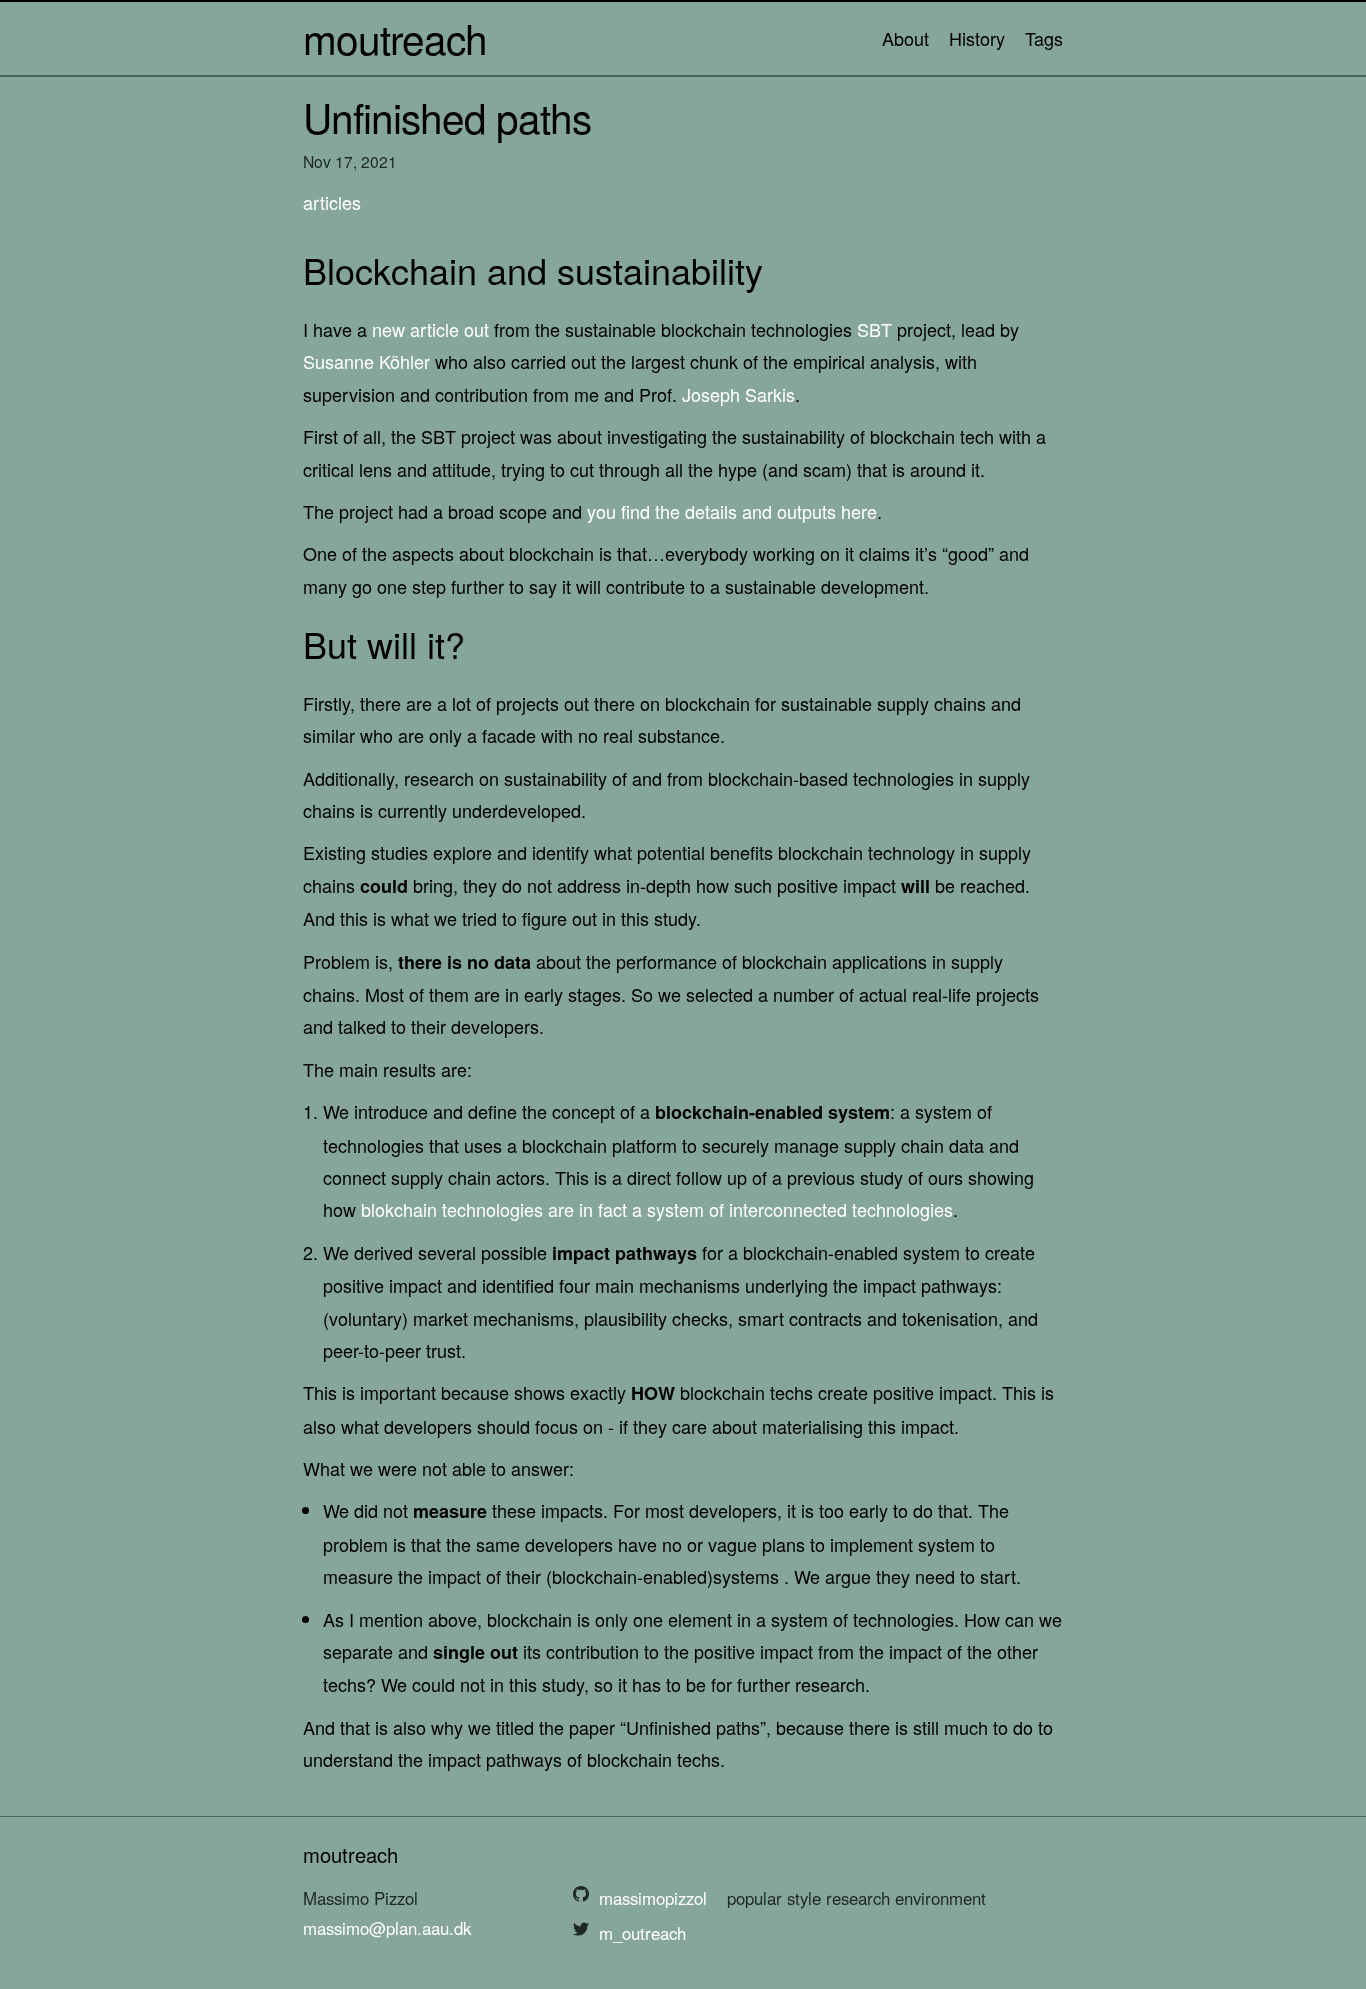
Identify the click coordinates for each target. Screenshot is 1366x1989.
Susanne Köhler (366, 361)
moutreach (395, 38)
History (977, 38)
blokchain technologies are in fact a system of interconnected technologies (657, 1209)
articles (332, 202)
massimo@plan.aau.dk (387, 1928)
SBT (874, 329)
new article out (430, 329)
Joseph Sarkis (738, 394)
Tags (1044, 38)
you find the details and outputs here (732, 511)
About (905, 38)
